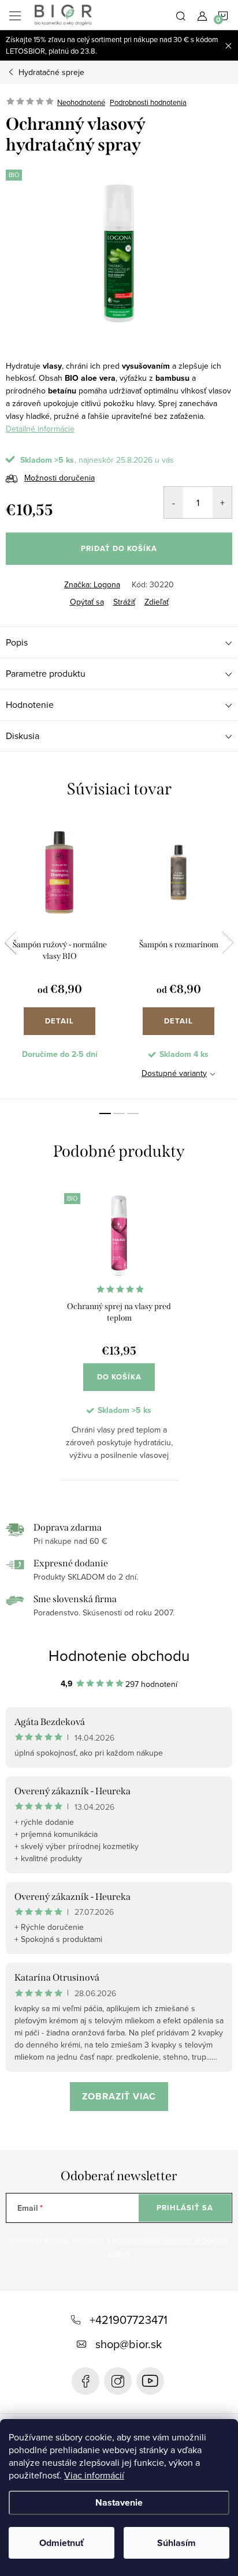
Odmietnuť (62, 2543)
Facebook (85, 2381)
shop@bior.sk (129, 2344)
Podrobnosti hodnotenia (148, 102)
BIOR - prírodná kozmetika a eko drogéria (150, 2381)
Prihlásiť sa (185, 2208)
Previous (10, 943)
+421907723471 (129, 2320)
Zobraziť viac (119, 2096)
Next (228, 943)
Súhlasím (176, 2543)
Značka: (92, 584)
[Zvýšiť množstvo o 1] (222, 503)
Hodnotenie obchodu (119, 1655)
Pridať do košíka (119, 548)
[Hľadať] (181, 15)
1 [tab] (105, 1113)
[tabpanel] (59, 958)
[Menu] (15, 15)
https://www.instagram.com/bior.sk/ (118, 2381)
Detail (59, 1021)
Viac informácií (94, 2475)
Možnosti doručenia (59, 478)
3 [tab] (133, 1113)
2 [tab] (119, 1113)
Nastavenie (119, 2502)
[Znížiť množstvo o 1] (174, 503)
